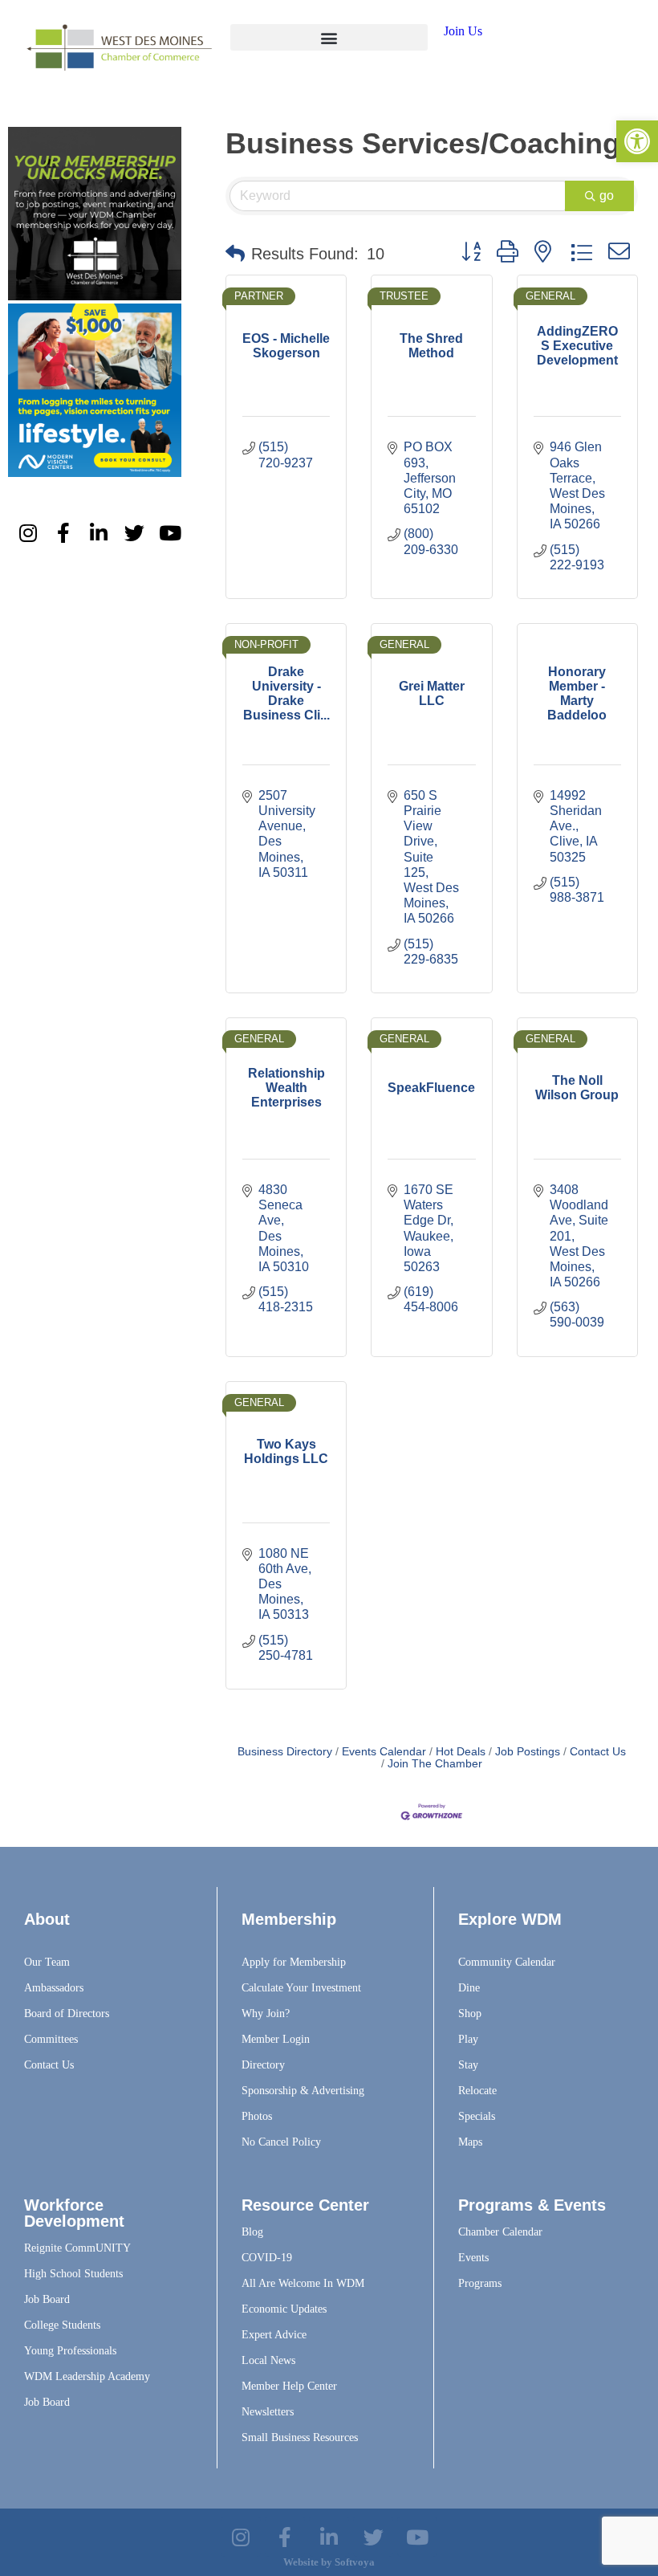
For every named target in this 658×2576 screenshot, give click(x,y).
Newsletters (268, 2412)
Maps (470, 2142)
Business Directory (285, 1752)
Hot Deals (461, 1752)
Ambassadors (54, 1988)
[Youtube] (170, 532)
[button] (329, 37)
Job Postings (528, 1752)
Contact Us (598, 1752)
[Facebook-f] (63, 532)
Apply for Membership (294, 1962)
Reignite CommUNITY (77, 2248)
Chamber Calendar (500, 2232)
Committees (51, 2039)
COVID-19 (267, 2258)
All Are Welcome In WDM (303, 2283)
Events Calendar (384, 1752)
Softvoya (355, 2562)
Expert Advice (274, 2335)
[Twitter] (135, 532)
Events (473, 2258)
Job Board (47, 2299)
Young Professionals (70, 2351)
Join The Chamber (435, 1764)
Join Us (463, 31)
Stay (468, 2065)
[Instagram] (28, 532)
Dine (469, 1988)
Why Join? (266, 2014)
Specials (477, 2116)
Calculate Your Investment (301, 1988)
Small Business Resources (300, 2437)
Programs (480, 2283)
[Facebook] (285, 2537)
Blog (252, 2232)
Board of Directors (67, 2014)
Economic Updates (284, 2309)
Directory (263, 2065)
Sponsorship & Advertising (303, 2091)
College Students (62, 2325)
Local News (268, 2360)
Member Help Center (289, 2386)
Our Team (47, 1962)
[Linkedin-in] (99, 532)
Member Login (276, 2039)
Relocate (477, 2091)
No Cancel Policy (281, 2142)
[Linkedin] (329, 2537)
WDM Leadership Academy (87, 2376)
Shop (470, 2014)
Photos (257, 2116)
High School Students (73, 2274)
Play (468, 2039)
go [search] (607, 196)
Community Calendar (507, 1962)
